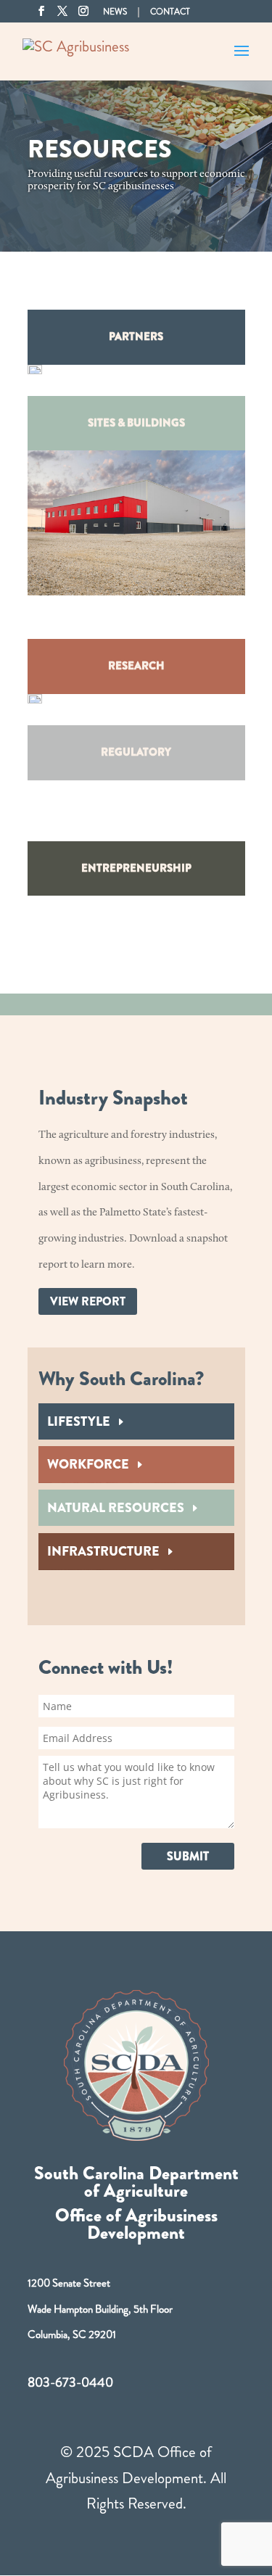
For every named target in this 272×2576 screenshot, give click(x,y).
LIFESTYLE (79, 1421)
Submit (188, 1856)
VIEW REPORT (88, 1301)
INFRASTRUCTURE (103, 1551)
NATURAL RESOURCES (116, 1508)
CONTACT (170, 13)
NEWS (115, 12)
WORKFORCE (88, 1464)
